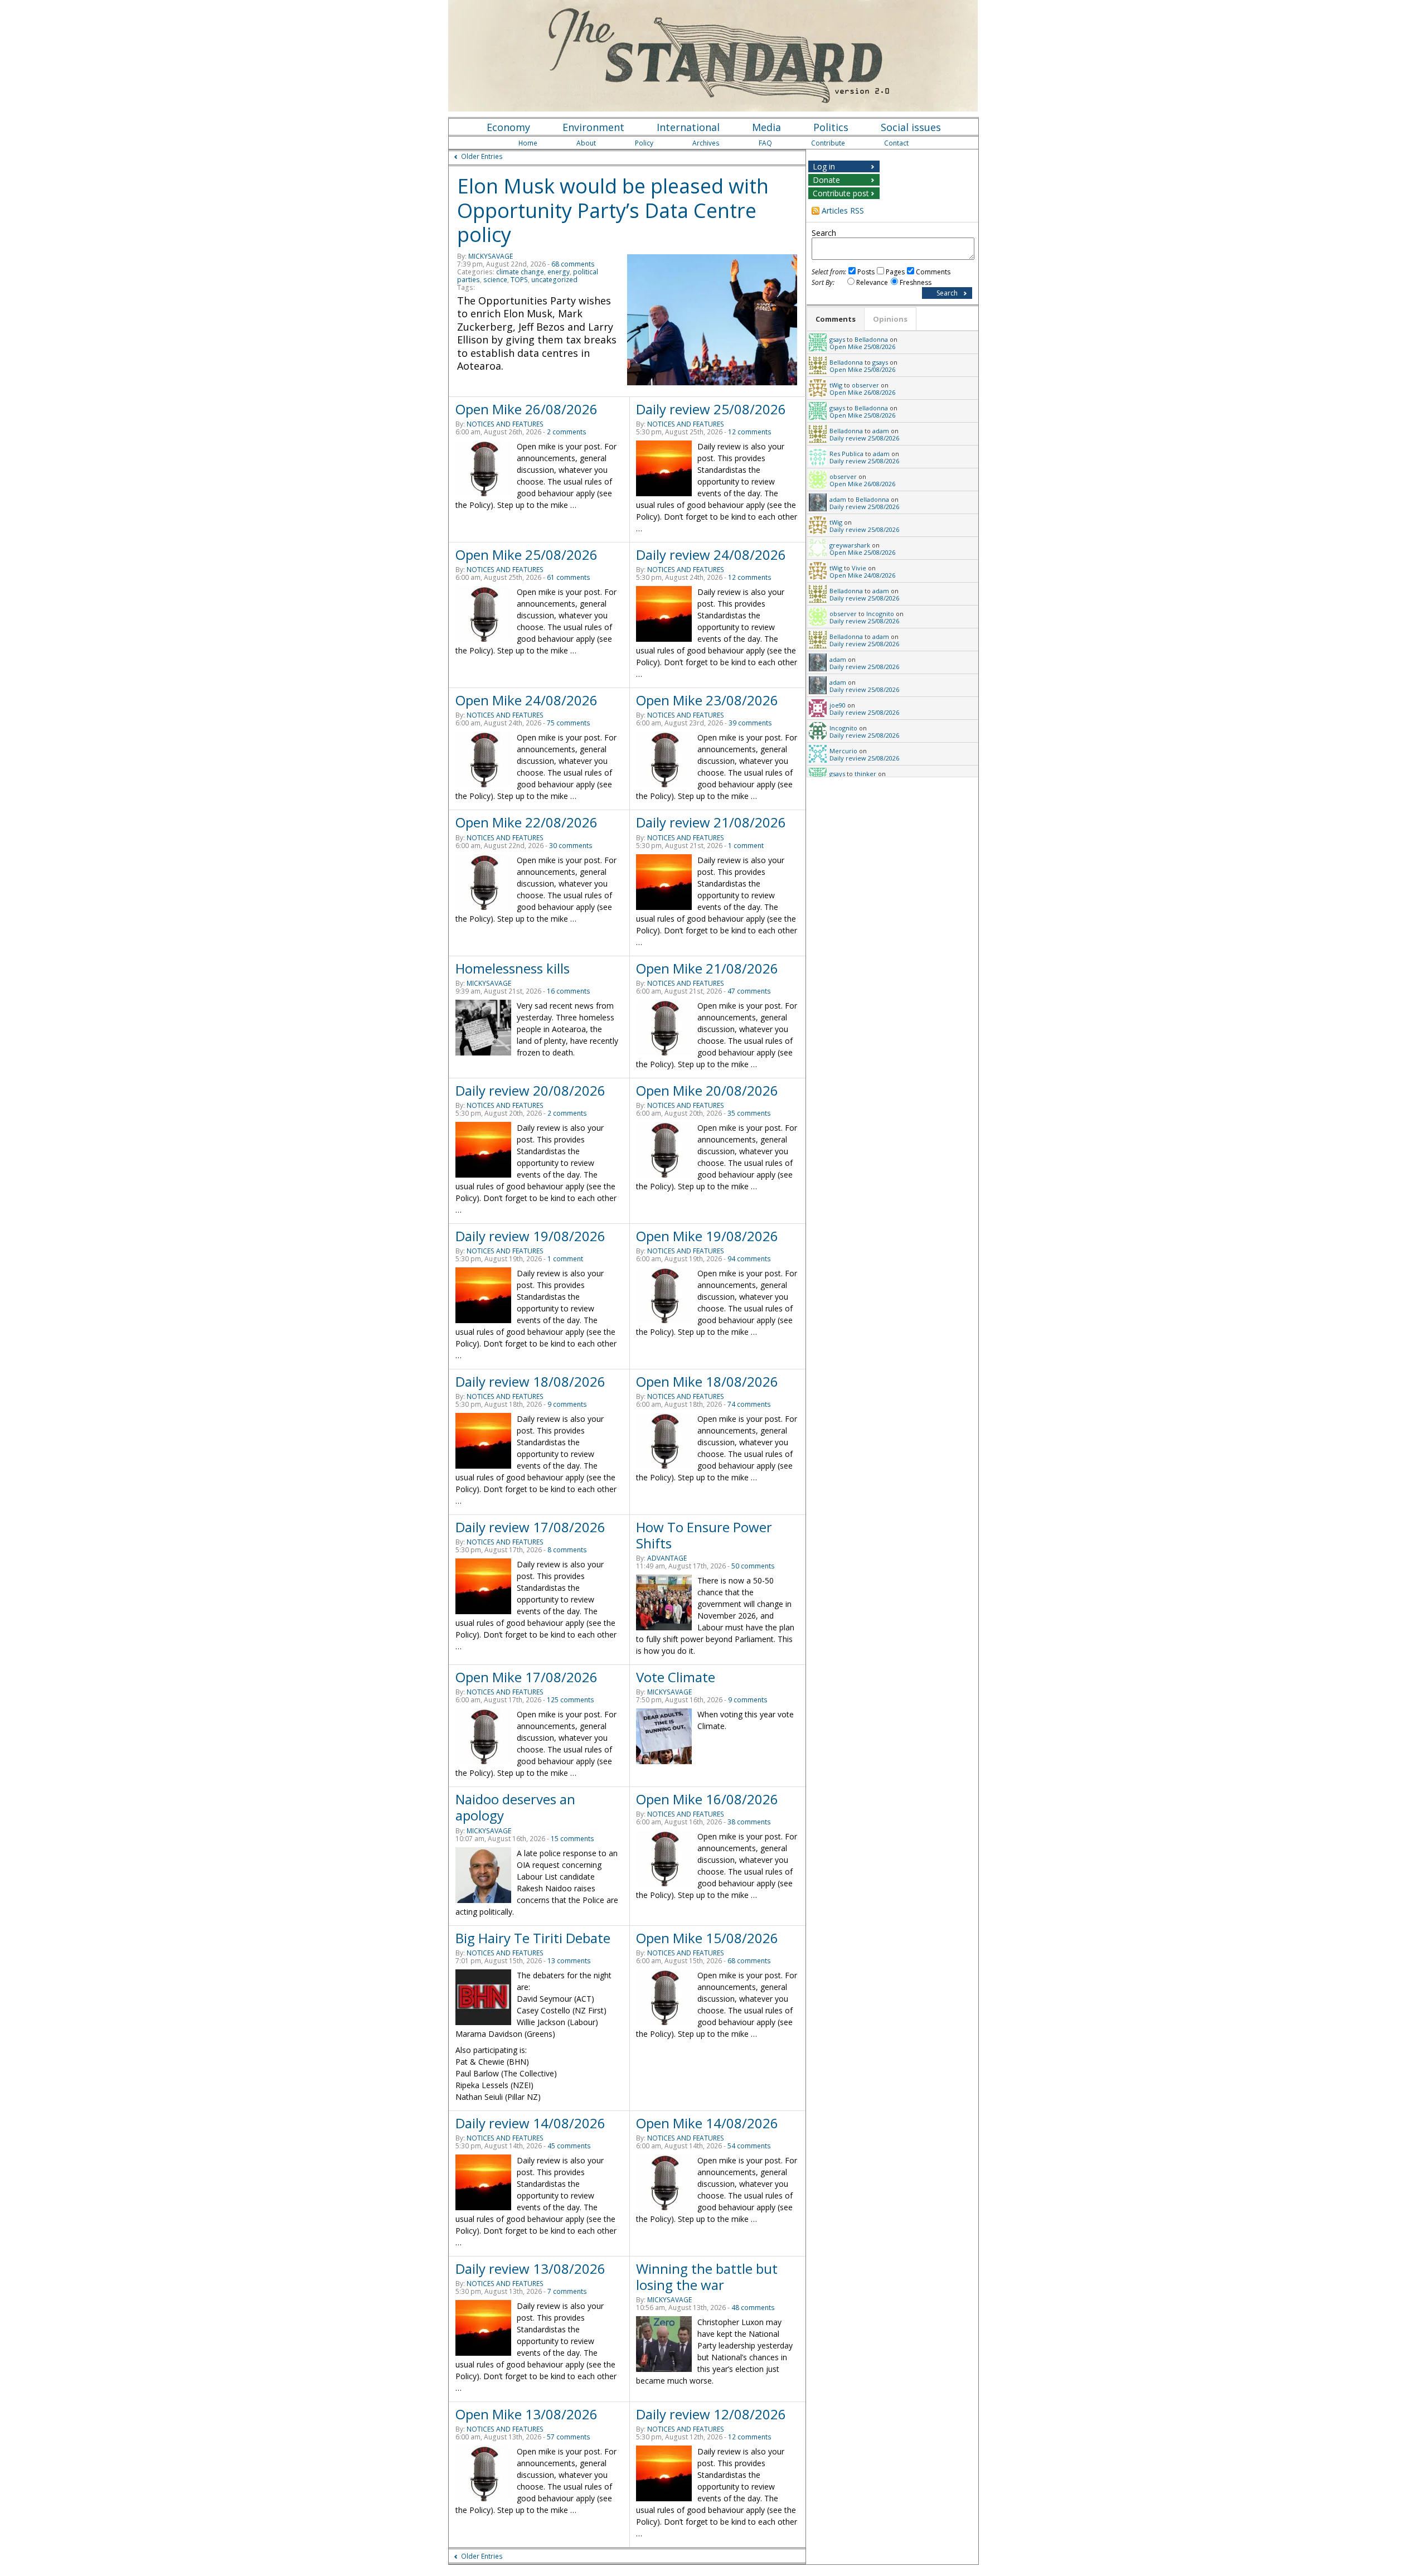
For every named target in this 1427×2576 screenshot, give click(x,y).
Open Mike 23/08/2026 (707, 700)
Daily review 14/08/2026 (530, 2123)
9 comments (567, 1404)
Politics (831, 127)
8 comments (567, 1550)
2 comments (567, 432)
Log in (824, 166)
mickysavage (491, 256)
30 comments (571, 846)
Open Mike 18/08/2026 (707, 1381)
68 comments (573, 264)
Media (766, 127)
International (688, 127)
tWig (836, 385)
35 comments (749, 1113)
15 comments (572, 1839)
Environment (593, 127)
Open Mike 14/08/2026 (707, 2123)
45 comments (569, 2146)
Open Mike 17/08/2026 (526, 1677)
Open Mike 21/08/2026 (707, 968)
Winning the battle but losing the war (707, 2277)
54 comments (749, 2146)
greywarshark (850, 545)
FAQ (765, 143)
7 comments (567, 2291)
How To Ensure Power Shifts (704, 1535)
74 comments (749, 1404)
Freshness (916, 282)
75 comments (569, 723)
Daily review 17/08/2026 (530, 1527)
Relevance (872, 282)
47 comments (749, 991)
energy (559, 272)
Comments (933, 272)
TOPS (519, 280)
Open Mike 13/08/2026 (526, 2414)
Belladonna (871, 339)
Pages (895, 272)
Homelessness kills (513, 968)
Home (528, 143)
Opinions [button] (890, 319)
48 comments (753, 2308)
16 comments (569, 991)
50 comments (753, 1566)
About (586, 143)
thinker (865, 774)
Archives (706, 143)
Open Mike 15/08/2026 (707, 1938)
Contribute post (841, 193)
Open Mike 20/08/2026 (707, 1090)
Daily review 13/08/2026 (530, 2268)
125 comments (571, 1700)
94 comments (749, 1259)
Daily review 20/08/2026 (530, 1090)
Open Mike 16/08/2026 (707, 1799)
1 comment (746, 846)
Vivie (859, 568)
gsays (837, 339)
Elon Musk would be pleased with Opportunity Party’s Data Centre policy (613, 210)
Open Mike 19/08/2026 (707, 1236)
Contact (896, 143)
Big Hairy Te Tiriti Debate (533, 1938)
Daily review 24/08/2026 (711, 555)
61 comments (569, 577)
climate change (520, 272)
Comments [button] (836, 319)
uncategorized (554, 280)
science (495, 280)
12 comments (750, 432)
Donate (826, 180)
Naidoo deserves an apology (515, 1807)
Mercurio (843, 751)
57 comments (569, 2437)
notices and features (505, 424)
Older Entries (482, 156)
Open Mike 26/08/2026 (526, 409)
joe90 (838, 705)
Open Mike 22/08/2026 (526, 822)
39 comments (750, 723)
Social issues (911, 127)
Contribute (828, 143)
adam (881, 431)
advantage (667, 1558)
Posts (866, 272)
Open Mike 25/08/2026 (526, 555)
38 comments (749, 1822)
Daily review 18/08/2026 (530, 1381)
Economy (508, 127)
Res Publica (846, 454)
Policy (644, 143)
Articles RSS (843, 210)
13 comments (569, 1961)
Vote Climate (676, 1677)
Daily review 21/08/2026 (711, 822)
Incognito (880, 614)
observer (865, 385)
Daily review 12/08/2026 (711, 2414)
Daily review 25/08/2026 (711, 409)
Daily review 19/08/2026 (530, 1236)
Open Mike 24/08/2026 (526, 700)
